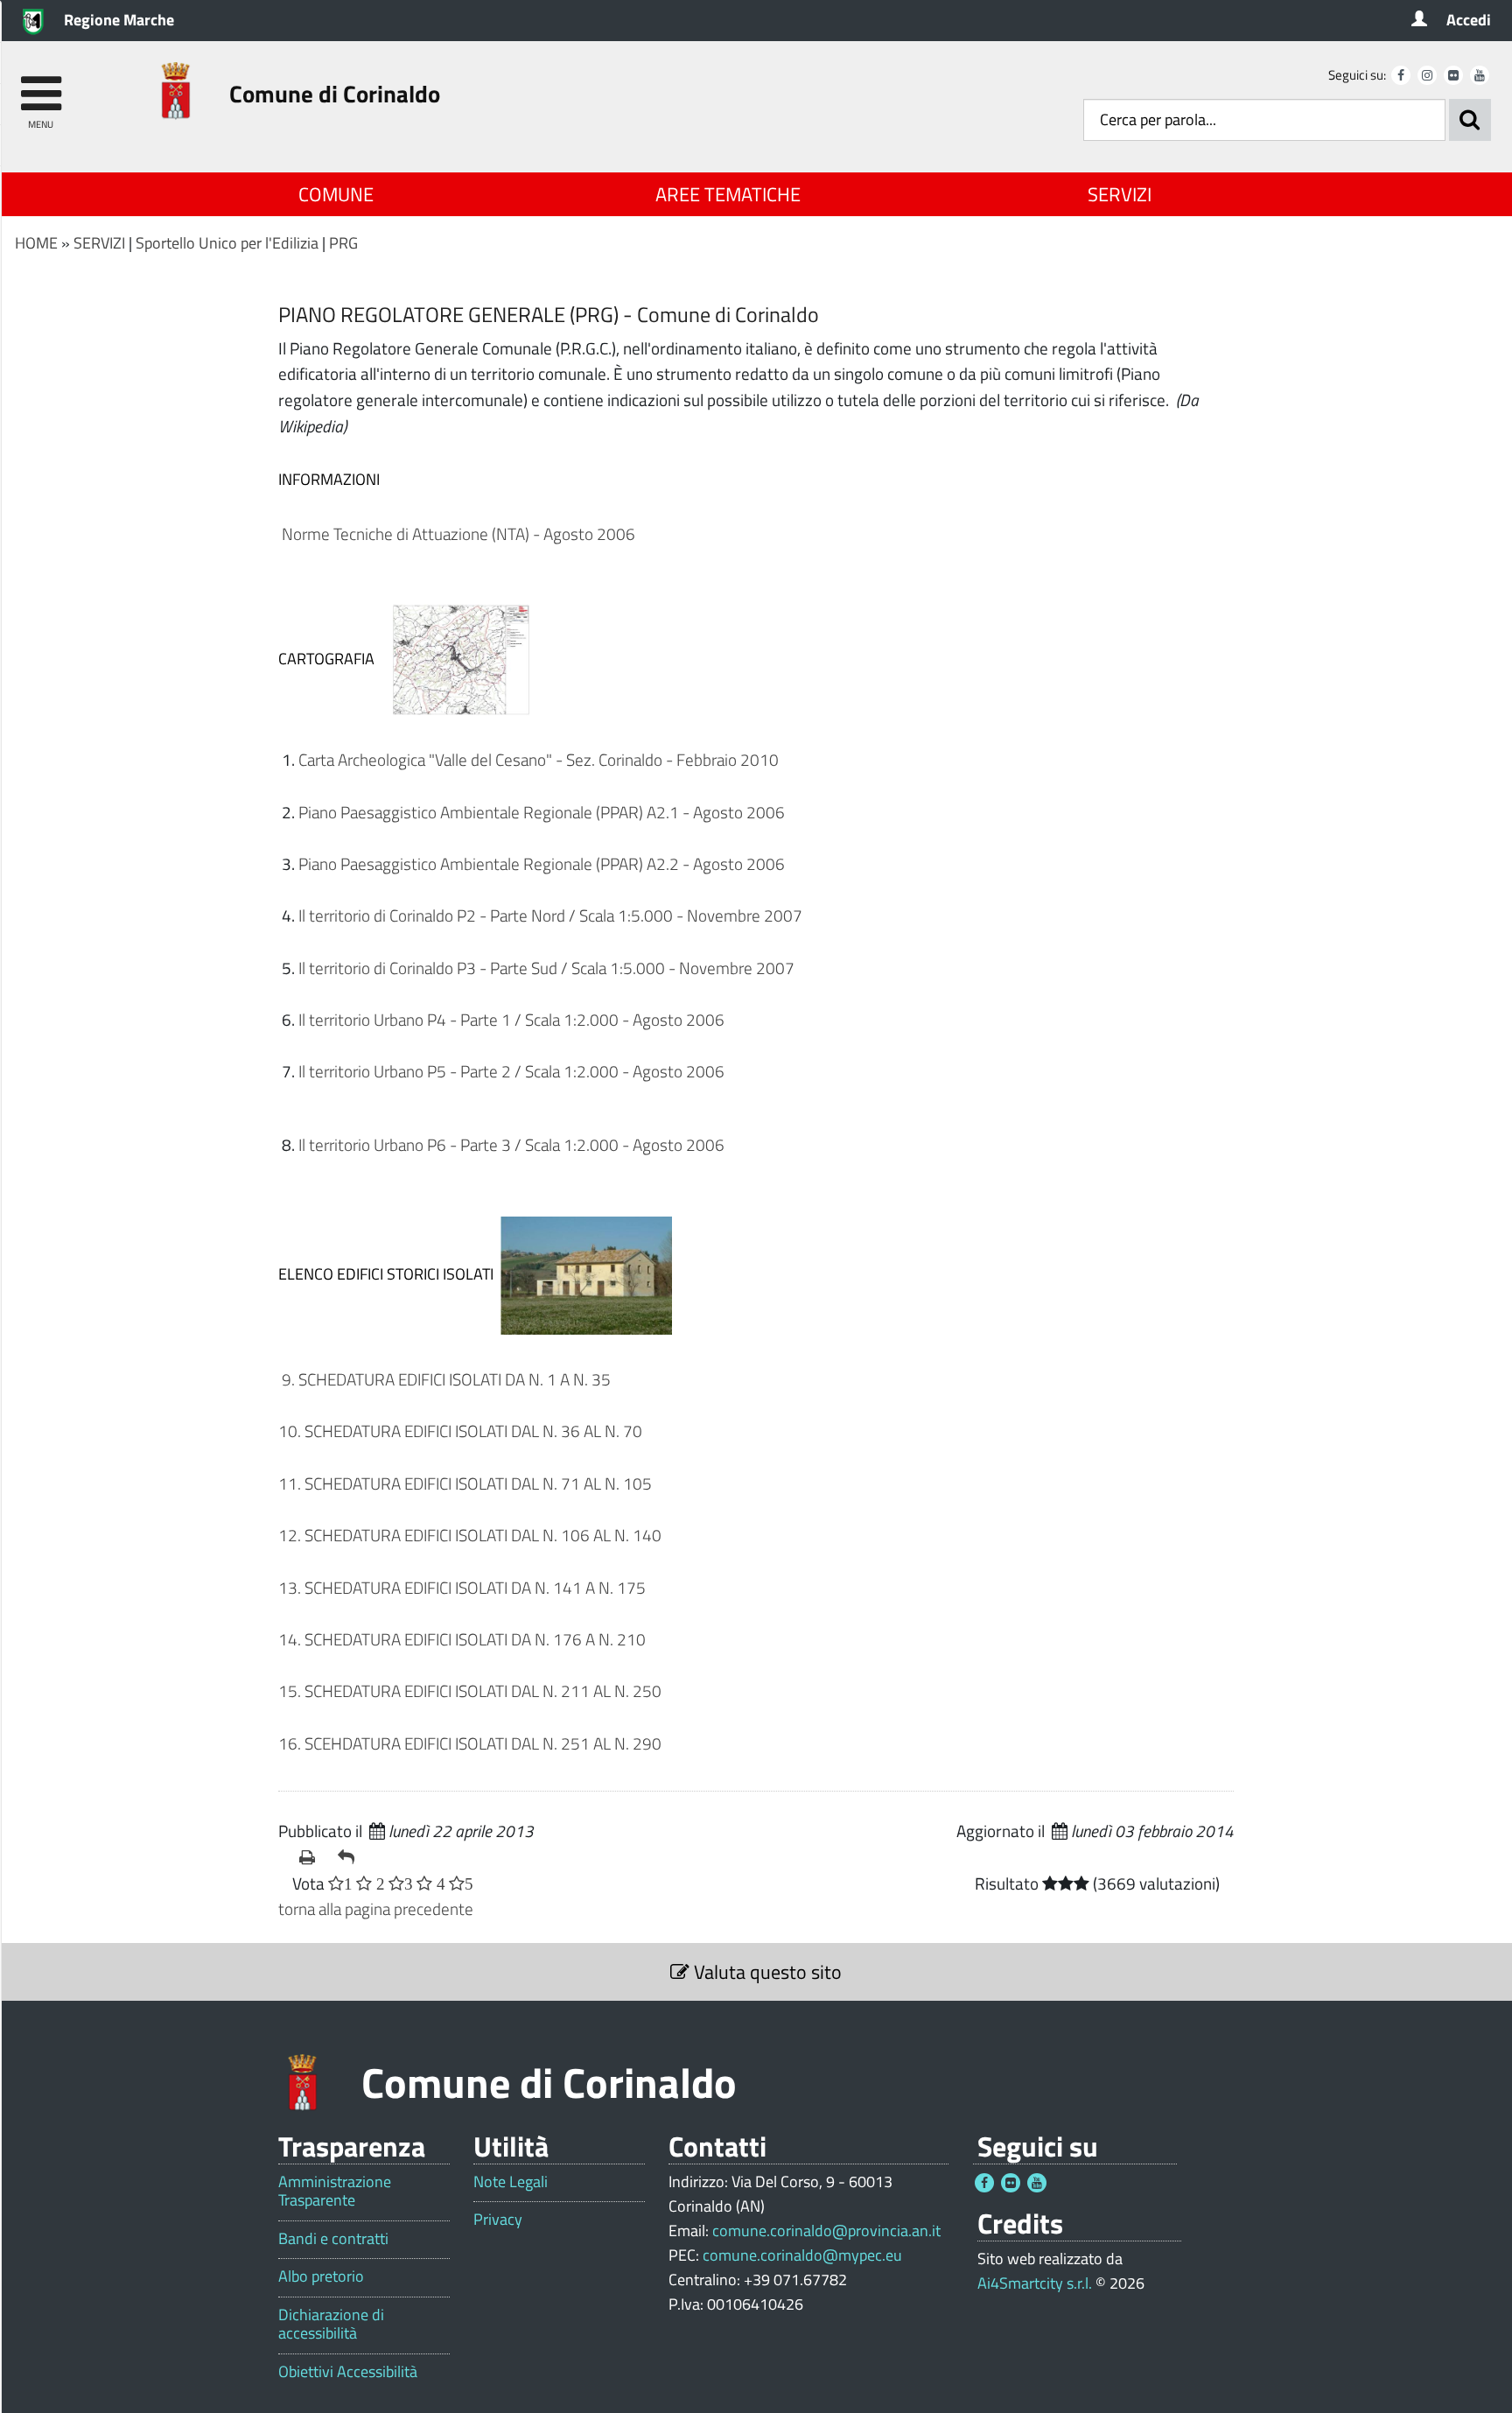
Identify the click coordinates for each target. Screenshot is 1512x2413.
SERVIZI (1120, 194)
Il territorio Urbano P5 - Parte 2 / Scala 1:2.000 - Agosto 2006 (511, 1071)
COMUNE (336, 194)
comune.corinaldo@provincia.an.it (826, 2231)
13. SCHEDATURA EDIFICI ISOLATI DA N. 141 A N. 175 (464, 1587)
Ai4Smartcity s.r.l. (1035, 2283)
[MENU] (41, 85)
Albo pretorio (321, 2276)
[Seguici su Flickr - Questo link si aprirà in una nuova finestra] (1453, 75)
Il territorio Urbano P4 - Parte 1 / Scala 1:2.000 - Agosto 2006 (511, 1019)
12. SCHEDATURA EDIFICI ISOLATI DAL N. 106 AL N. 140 (470, 1535)
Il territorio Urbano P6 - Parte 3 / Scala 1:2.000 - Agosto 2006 (511, 1144)
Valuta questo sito (766, 1972)
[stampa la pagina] (311, 1857)
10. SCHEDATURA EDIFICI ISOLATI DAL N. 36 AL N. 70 (460, 1431)
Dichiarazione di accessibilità (331, 2324)
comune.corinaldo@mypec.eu (802, 2255)
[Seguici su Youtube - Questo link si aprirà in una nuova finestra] (1480, 75)
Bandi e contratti (333, 2239)
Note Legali (511, 2182)
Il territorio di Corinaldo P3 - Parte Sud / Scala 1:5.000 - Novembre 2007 (546, 968)
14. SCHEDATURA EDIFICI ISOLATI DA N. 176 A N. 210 (464, 1639)
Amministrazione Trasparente (335, 2191)
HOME (36, 243)
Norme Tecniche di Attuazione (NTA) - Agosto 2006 (458, 533)
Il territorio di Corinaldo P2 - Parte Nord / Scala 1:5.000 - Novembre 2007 (550, 915)
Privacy (498, 2220)
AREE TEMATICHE (728, 194)
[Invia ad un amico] (350, 1857)
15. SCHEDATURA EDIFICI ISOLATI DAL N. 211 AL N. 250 (470, 1691)
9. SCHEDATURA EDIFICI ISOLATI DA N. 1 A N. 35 (444, 1379)
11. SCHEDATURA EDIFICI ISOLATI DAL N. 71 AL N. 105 (467, 1483)
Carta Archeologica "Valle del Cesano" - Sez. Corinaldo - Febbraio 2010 (539, 759)
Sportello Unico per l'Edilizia (227, 243)
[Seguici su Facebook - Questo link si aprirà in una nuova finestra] (1401, 75)
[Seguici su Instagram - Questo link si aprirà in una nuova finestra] (1427, 75)
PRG (343, 243)
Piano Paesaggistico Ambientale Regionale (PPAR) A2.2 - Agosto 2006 (542, 863)
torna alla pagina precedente (376, 1908)
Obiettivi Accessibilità (348, 2372)
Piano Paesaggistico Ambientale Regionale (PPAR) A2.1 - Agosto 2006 (542, 812)
